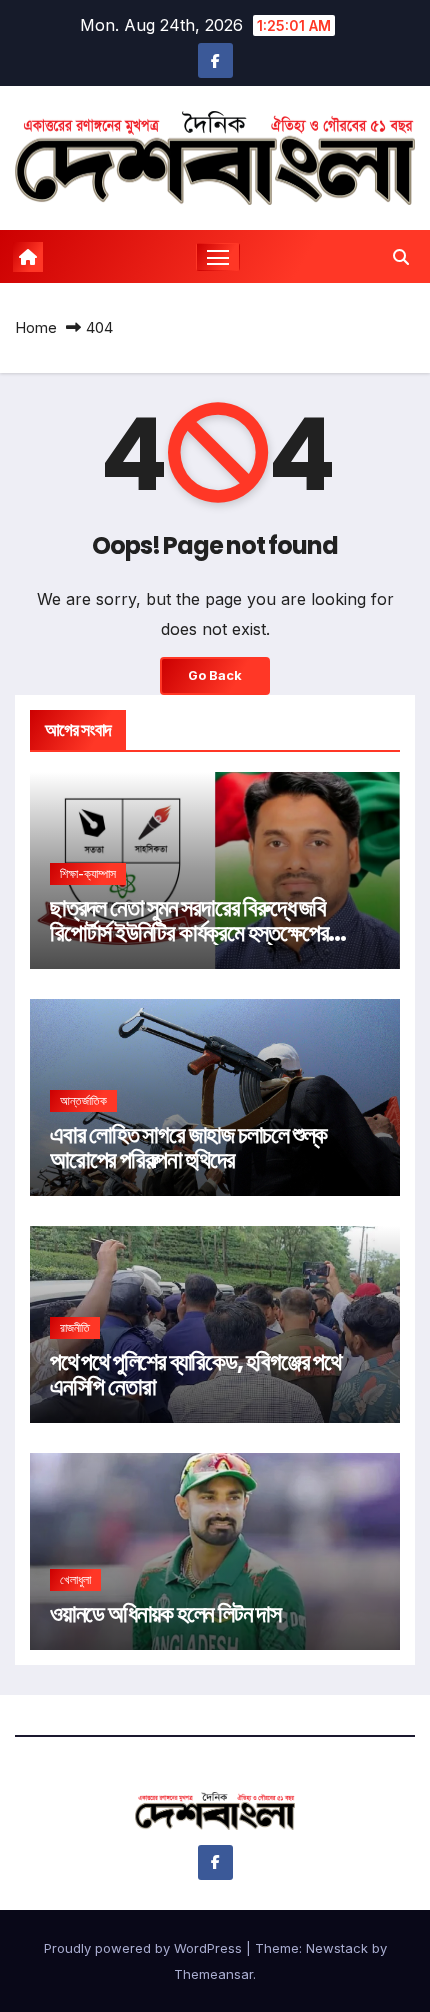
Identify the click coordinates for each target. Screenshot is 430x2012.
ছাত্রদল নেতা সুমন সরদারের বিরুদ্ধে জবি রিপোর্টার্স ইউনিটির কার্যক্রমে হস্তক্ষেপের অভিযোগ (189, 932)
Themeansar (213, 1974)
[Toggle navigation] (218, 257)
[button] (401, 257)
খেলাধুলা (75, 1579)
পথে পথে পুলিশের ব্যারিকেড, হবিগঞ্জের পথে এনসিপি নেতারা (195, 1374)
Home (36, 327)
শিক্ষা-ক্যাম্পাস (88, 873)
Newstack (337, 1948)
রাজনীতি (75, 1327)
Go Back (215, 675)
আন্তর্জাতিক (83, 1100)
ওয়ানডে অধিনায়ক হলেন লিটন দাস (165, 1613)
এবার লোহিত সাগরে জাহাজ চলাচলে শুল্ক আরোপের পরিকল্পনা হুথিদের (188, 1147)
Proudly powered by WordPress (145, 1948)
